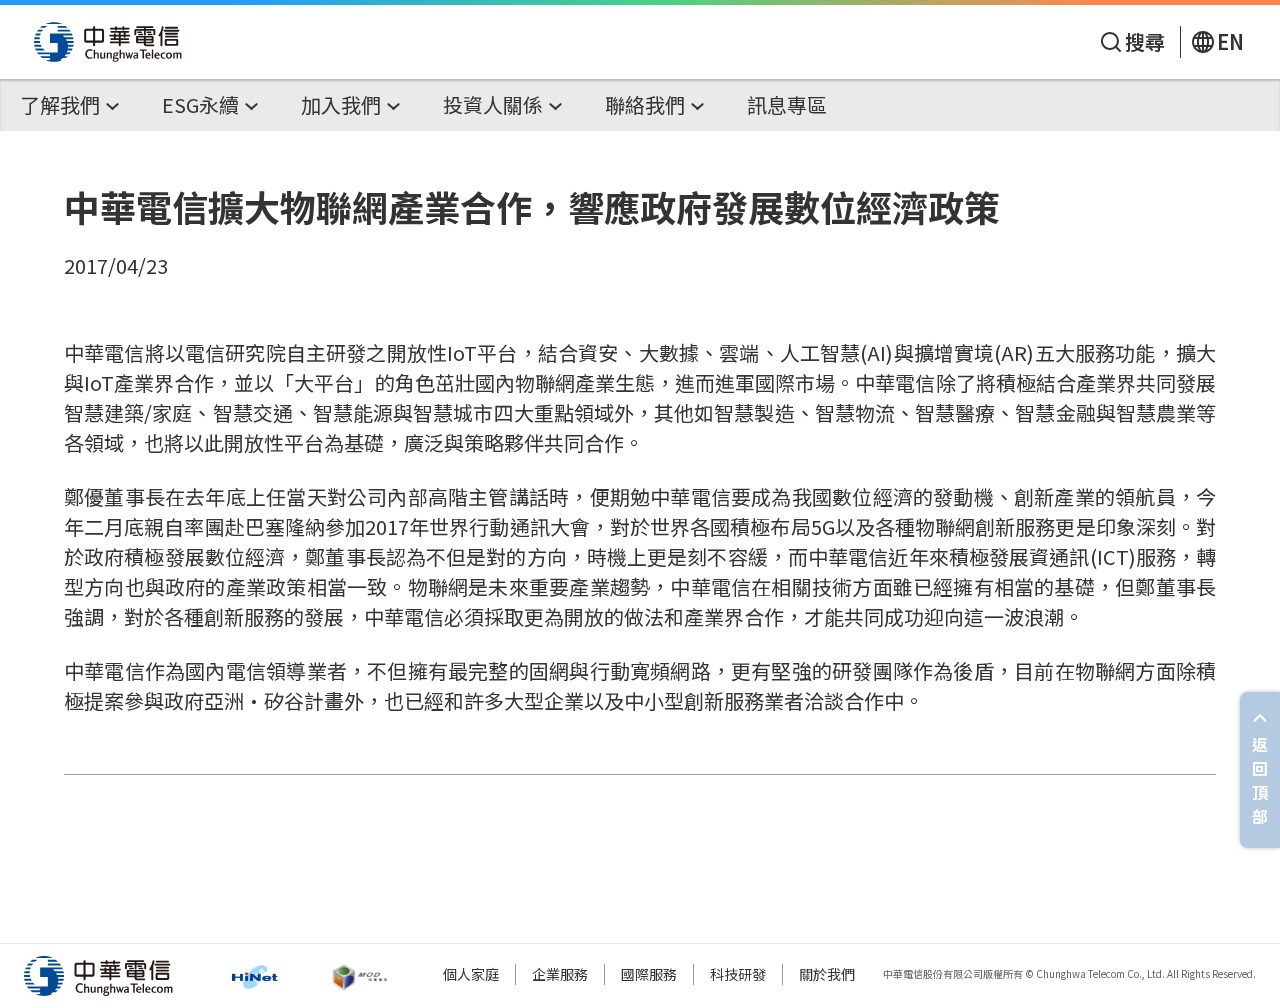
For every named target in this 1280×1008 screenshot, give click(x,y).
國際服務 (649, 974)
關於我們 (827, 974)
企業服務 (560, 974)
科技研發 (738, 974)
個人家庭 (471, 974)
